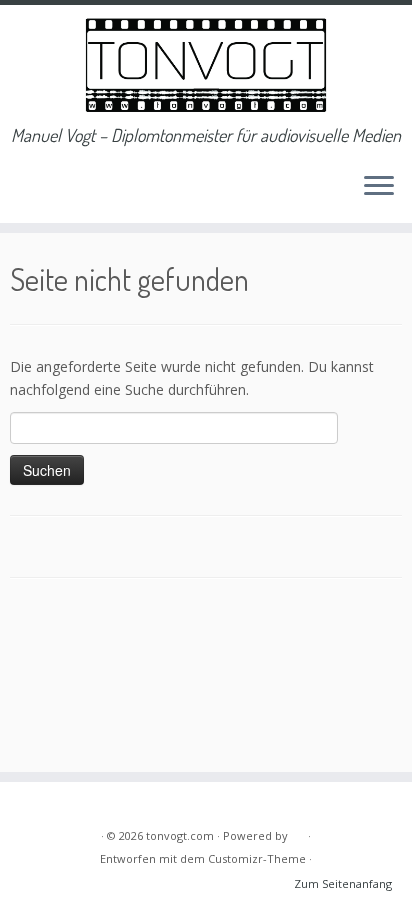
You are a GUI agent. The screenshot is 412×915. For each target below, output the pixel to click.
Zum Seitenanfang (343, 883)
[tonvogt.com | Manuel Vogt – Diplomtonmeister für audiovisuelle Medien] (206, 65)
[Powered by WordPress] (298, 832)
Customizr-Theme (257, 858)
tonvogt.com (180, 835)
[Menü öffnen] (379, 187)
